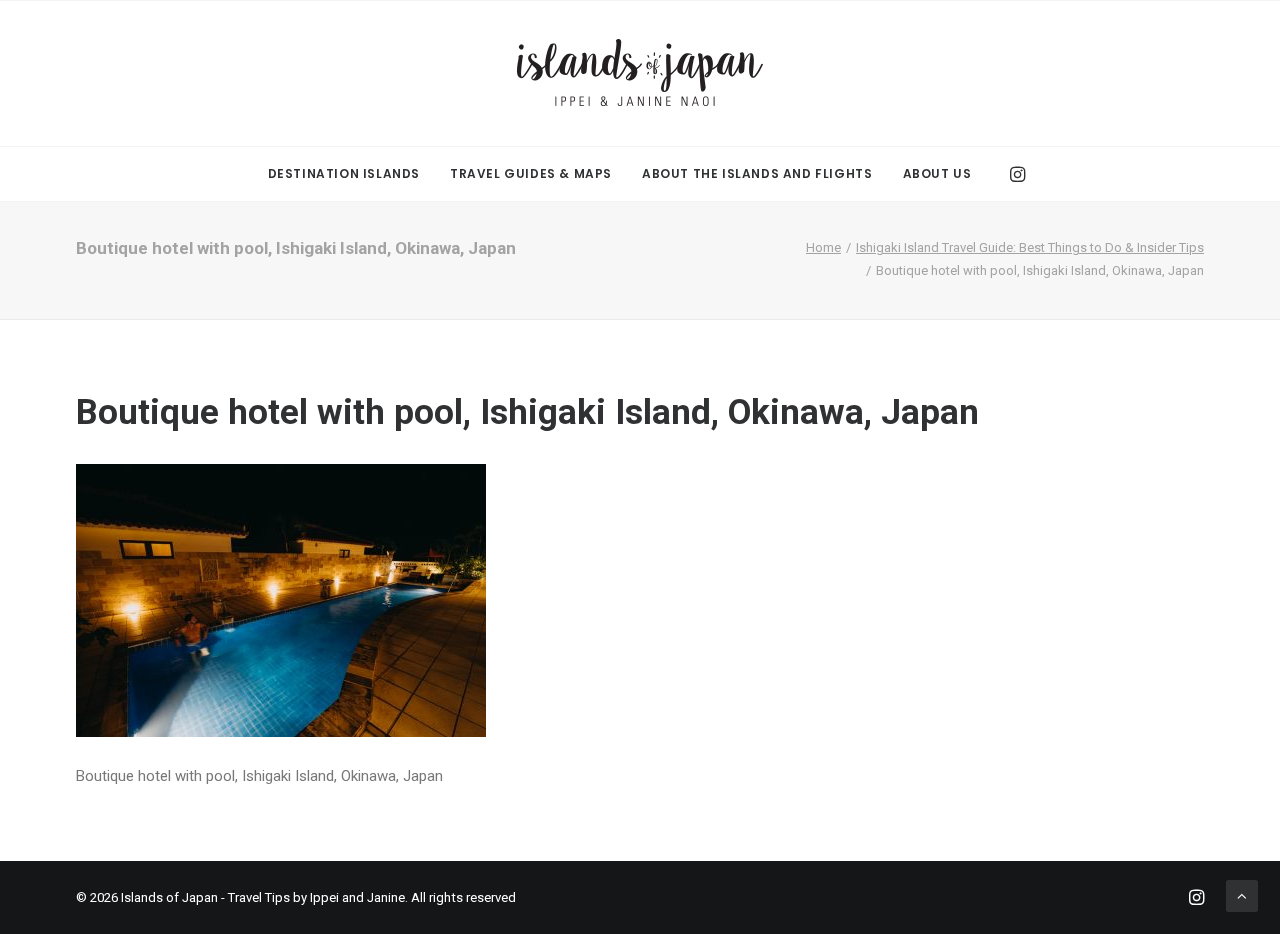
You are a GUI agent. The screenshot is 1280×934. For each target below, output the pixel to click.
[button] (1016, 174)
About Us (937, 173)
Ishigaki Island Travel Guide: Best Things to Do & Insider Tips (1030, 247)
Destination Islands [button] (344, 173)
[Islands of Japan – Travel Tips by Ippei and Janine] (640, 73)
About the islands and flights (757, 173)
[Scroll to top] (1242, 895)
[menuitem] (344, 174)
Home (823, 247)
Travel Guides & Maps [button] (531, 173)
